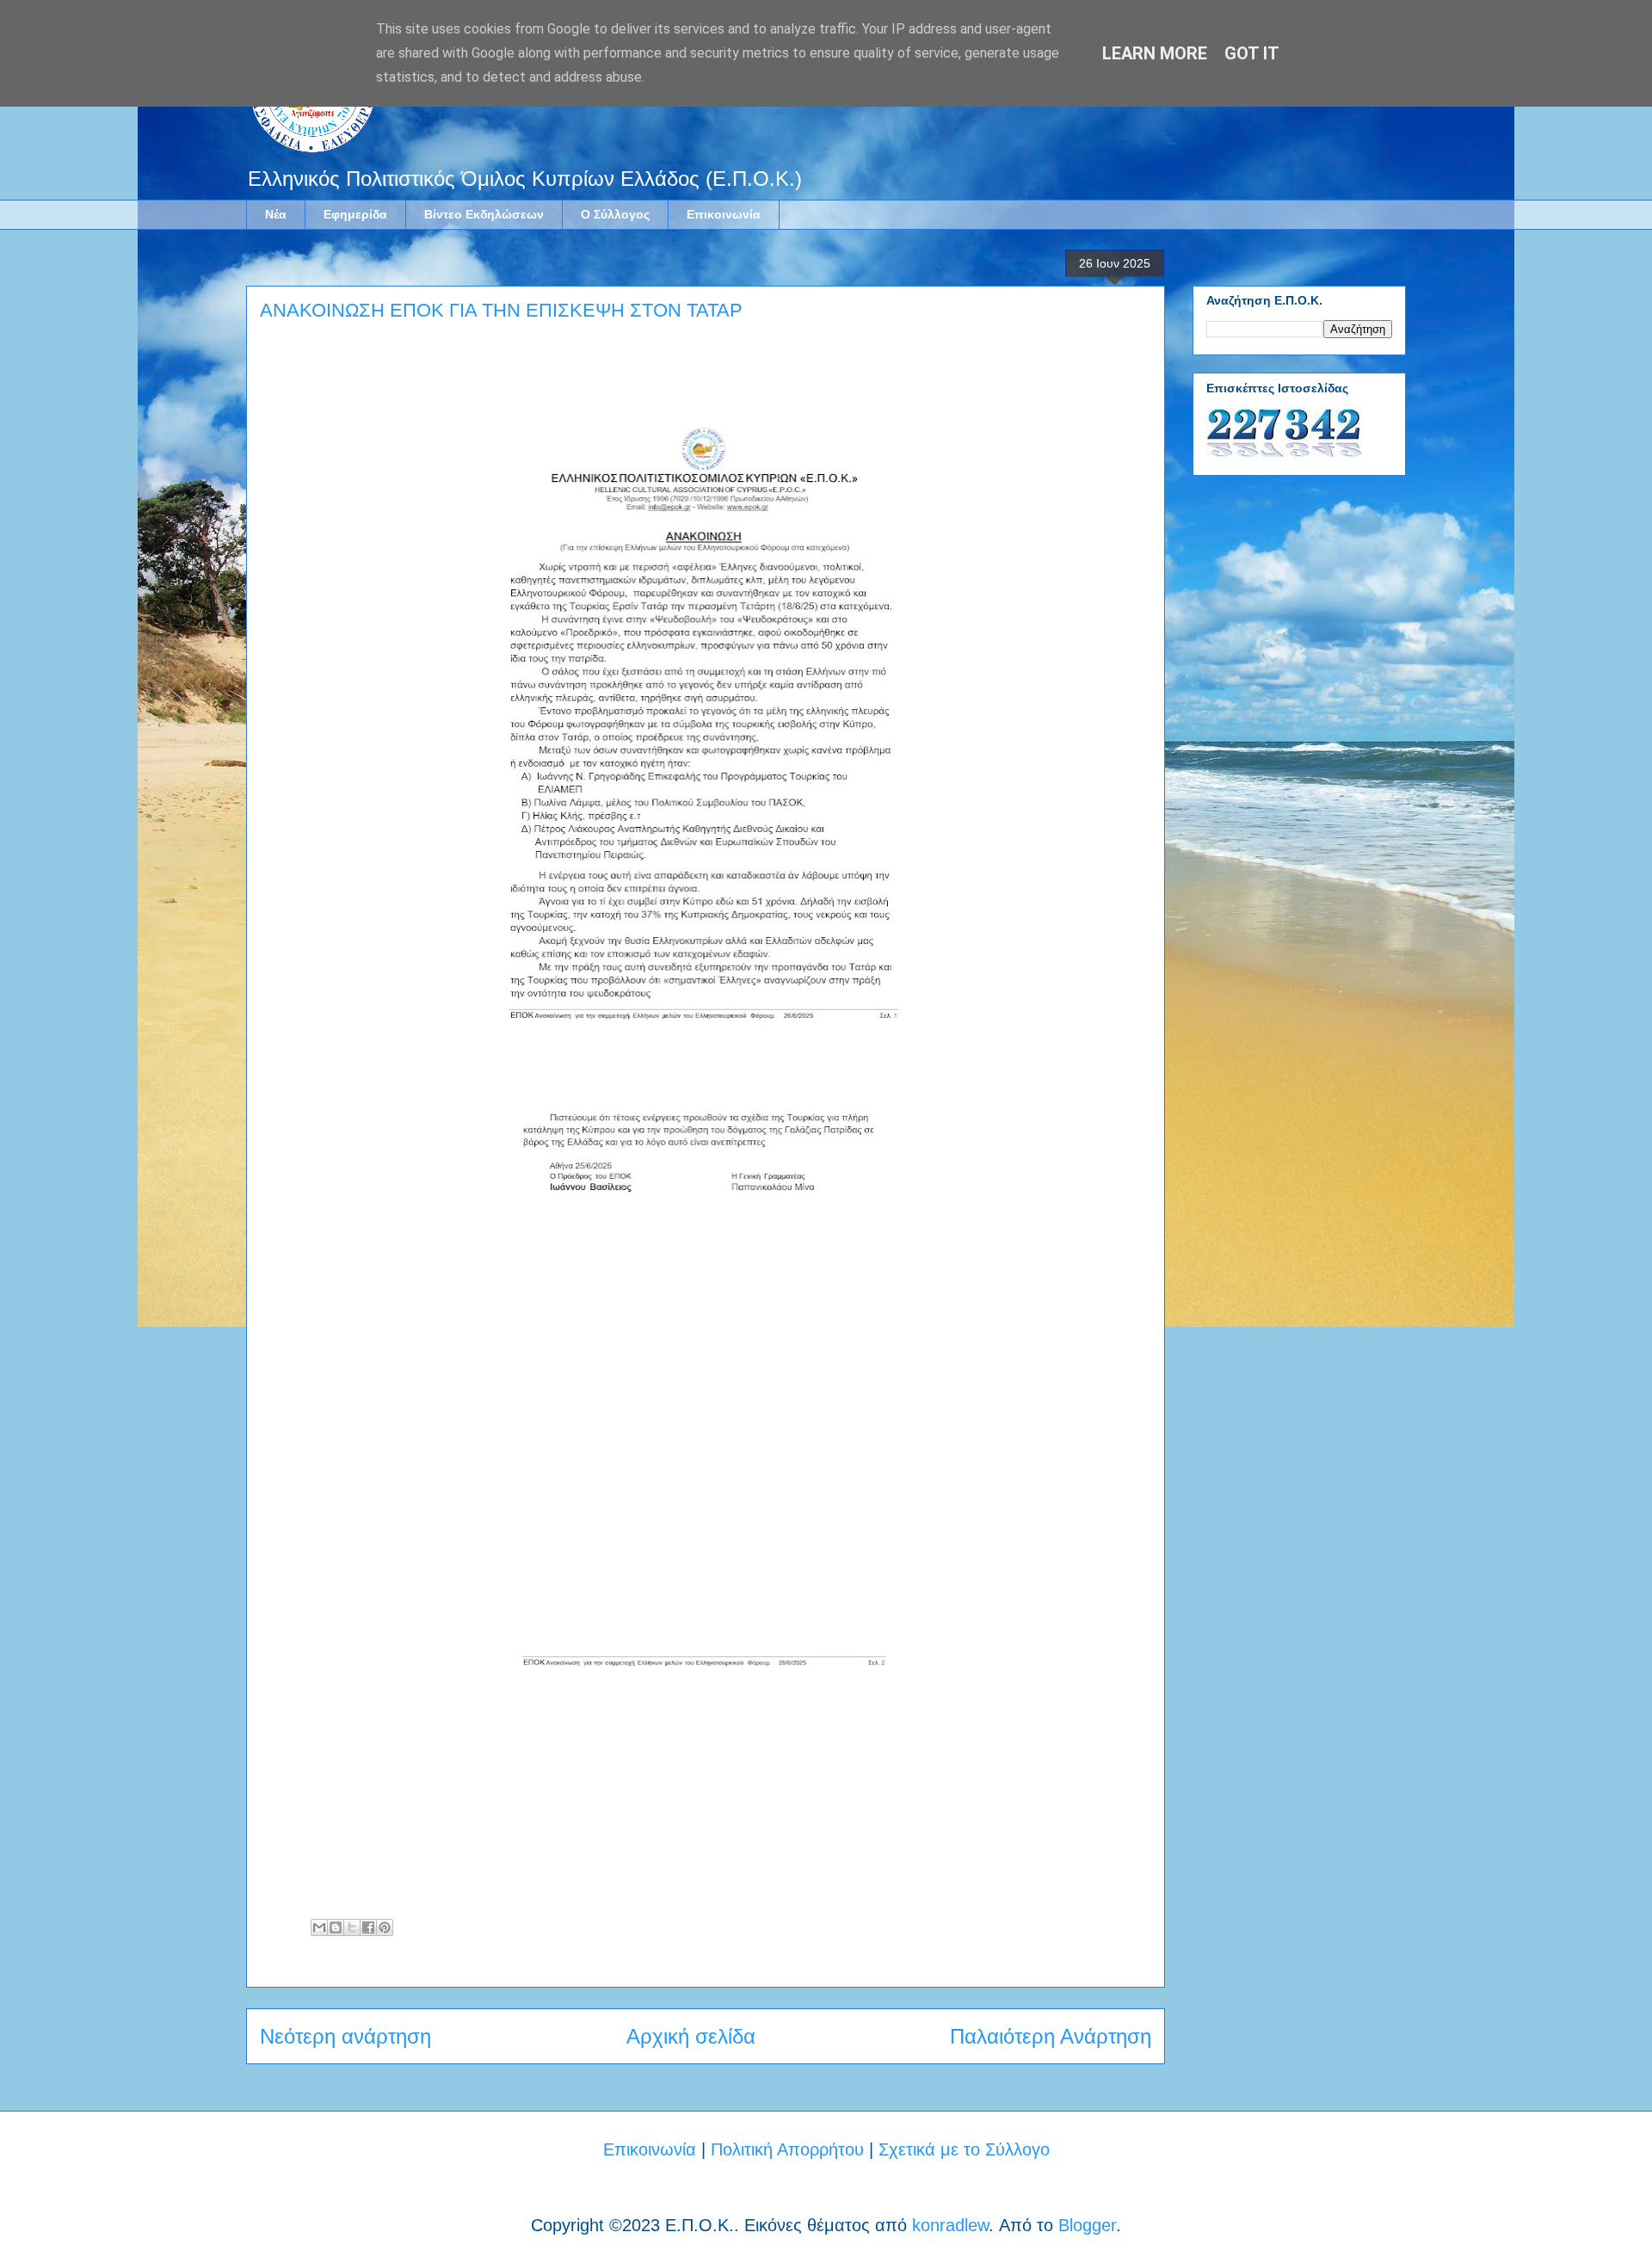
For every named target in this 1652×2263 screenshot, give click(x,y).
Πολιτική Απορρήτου (787, 2149)
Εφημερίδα (355, 214)
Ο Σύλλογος (615, 214)
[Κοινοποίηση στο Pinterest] (385, 1927)
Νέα (276, 214)
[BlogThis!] (336, 1927)
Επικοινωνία (724, 214)
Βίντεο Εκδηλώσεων (484, 214)
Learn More (1155, 53)
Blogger (1087, 2225)
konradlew (950, 2225)
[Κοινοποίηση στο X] (352, 1927)
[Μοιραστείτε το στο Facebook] (368, 1927)
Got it (1252, 53)
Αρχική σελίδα (691, 2036)
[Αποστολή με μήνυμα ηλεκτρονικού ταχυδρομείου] (319, 1927)
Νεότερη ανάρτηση (345, 2036)
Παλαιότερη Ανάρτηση (1051, 2036)
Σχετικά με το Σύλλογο (964, 2149)
